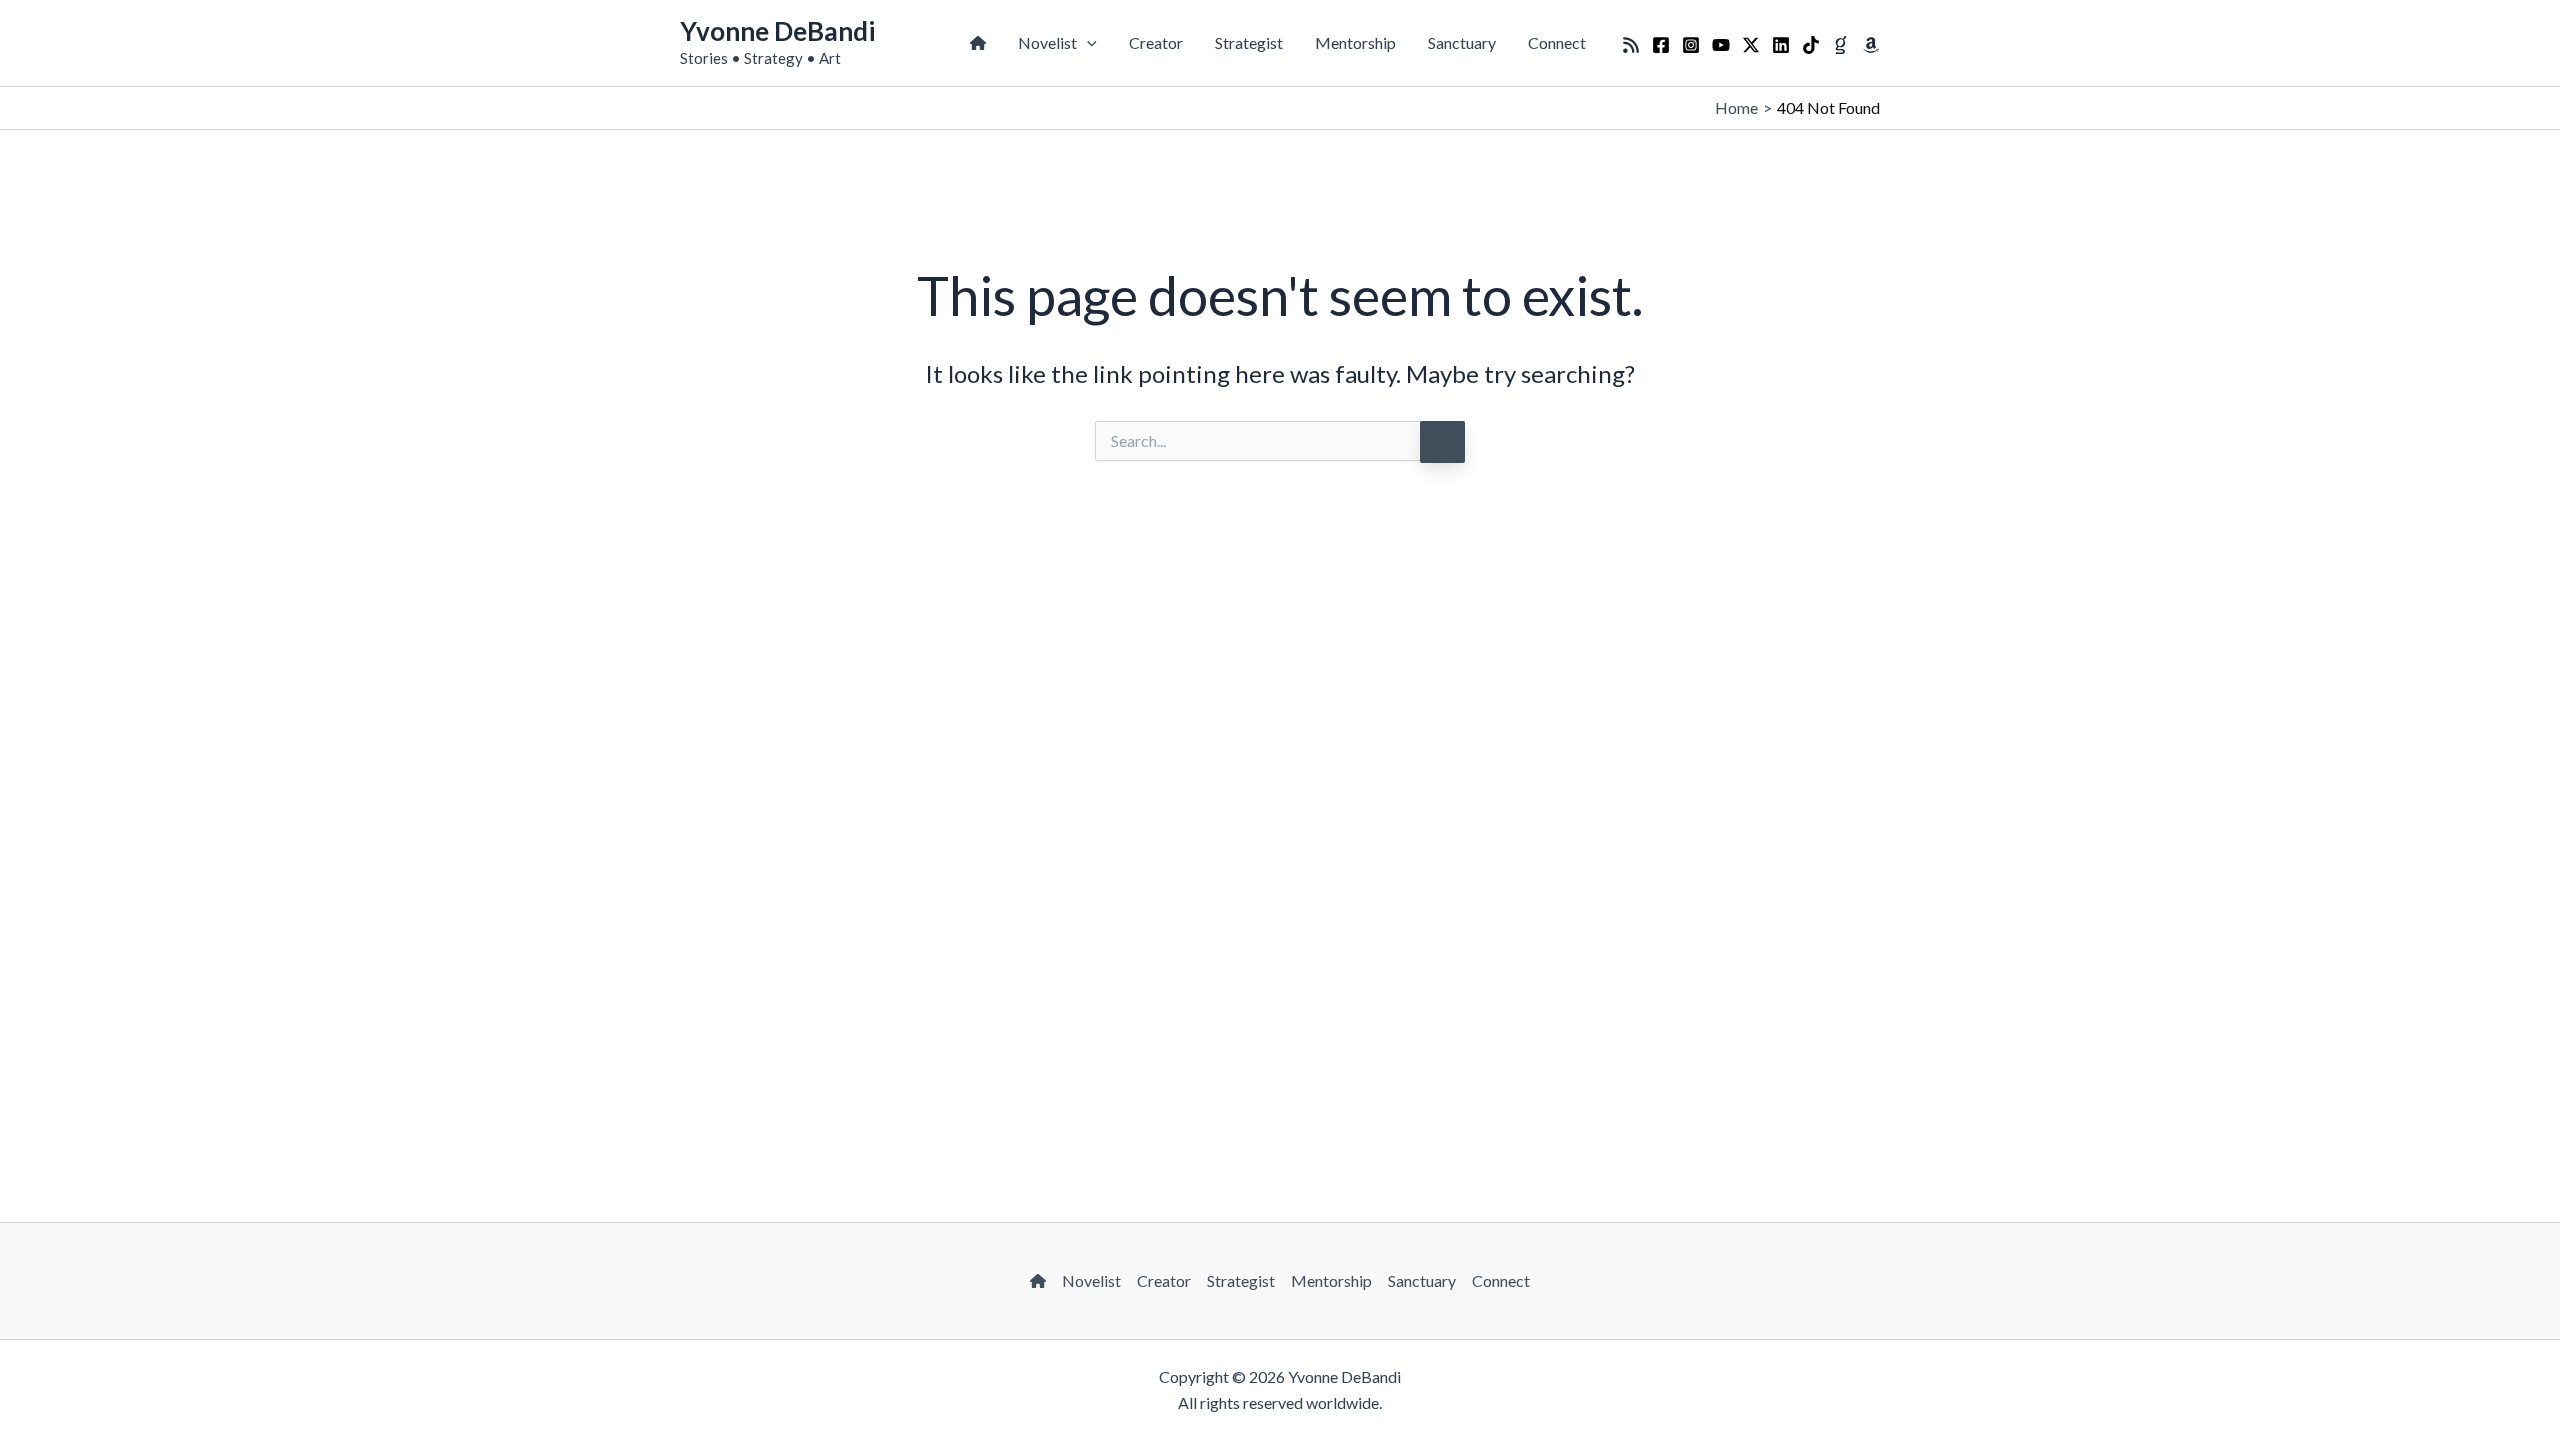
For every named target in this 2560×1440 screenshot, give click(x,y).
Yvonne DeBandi (777, 31)
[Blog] (1631, 45)
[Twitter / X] (1751, 45)
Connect (1557, 42)
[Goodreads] (1841, 45)
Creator (1156, 42)
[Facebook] (1661, 45)
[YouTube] (1721, 45)
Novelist (1047, 42)
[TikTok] (1811, 45)
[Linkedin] (1781, 45)
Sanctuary (1462, 42)
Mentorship (1355, 42)
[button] (1087, 43)
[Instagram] (1691, 45)
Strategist (1249, 42)
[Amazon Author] (1871, 45)
